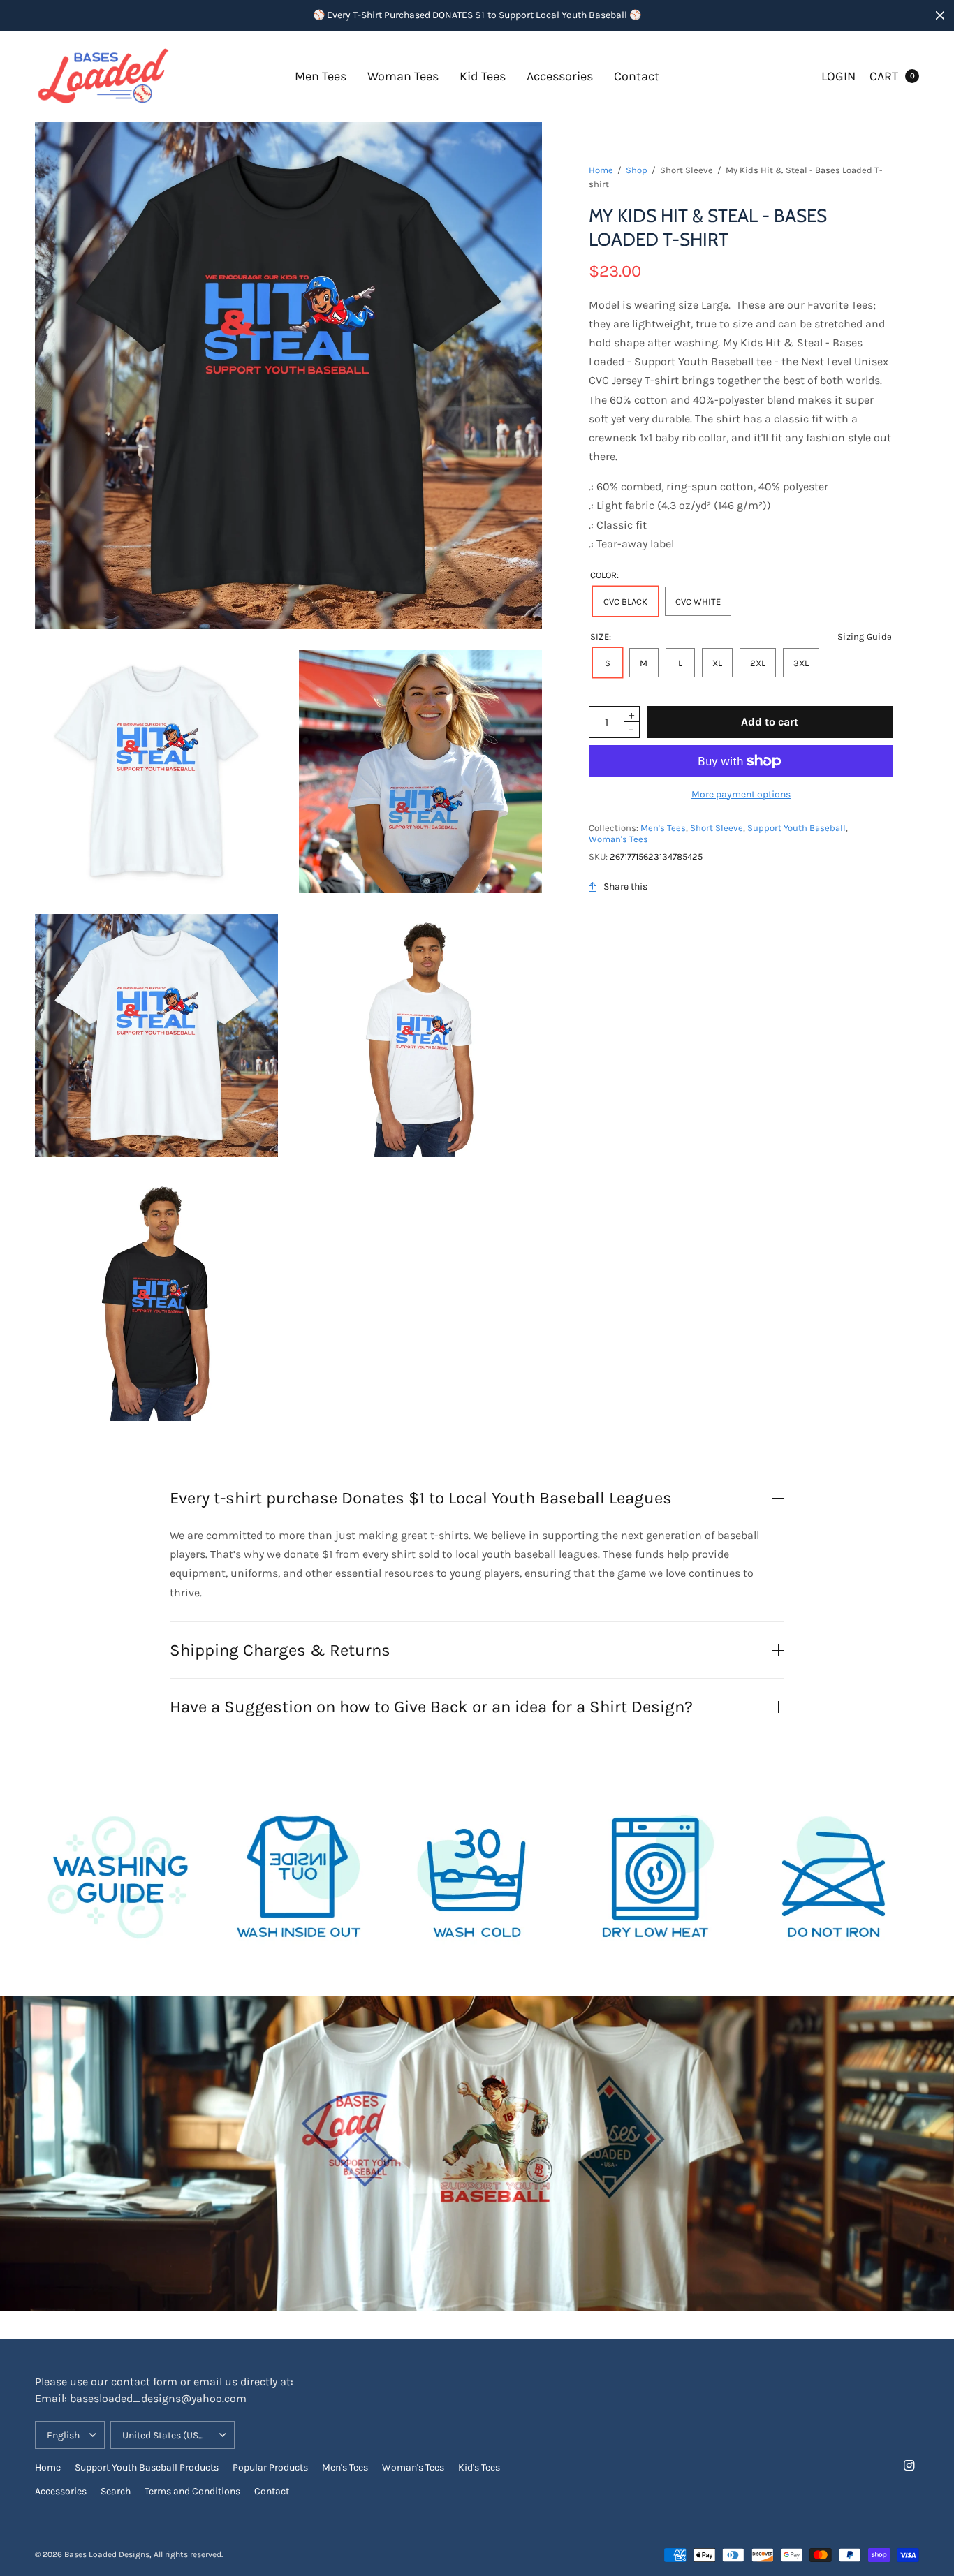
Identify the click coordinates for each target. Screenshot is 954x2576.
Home (601, 170)
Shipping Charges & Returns (280, 1650)
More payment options (741, 794)
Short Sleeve (717, 828)
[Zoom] (156, 772)
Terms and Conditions (192, 2491)
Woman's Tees (618, 839)
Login (838, 76)
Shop (637, 170)
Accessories (560, 76)
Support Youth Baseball (797, 828)
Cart (884, 76)
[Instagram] (909, 2466)
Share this (625, 887)
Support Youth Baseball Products (147, 2467)
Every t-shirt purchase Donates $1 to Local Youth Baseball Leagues (421, 1498)
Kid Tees (483, 76)
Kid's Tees (479, 2467)
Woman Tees (403, 76)
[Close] (940, 15)
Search (116, 2491)
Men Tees (321, 76)
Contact (637, 76)
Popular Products (270, 2467)
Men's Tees (663, 828)
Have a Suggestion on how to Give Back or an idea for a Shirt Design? (431, 1707)
